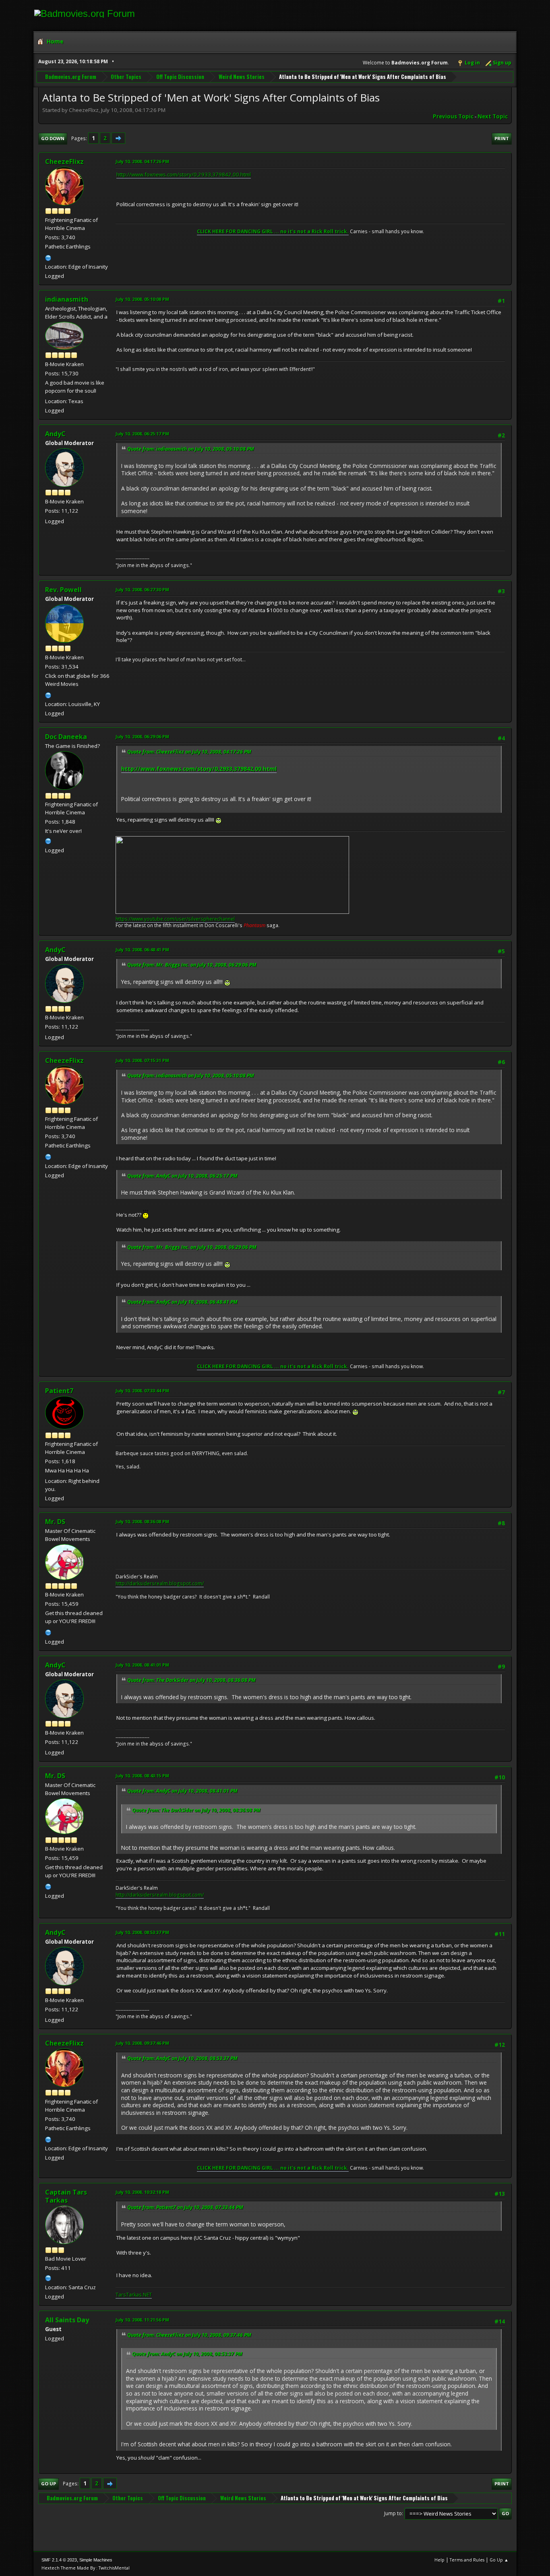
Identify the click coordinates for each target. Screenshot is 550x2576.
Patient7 (59, 1391)
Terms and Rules (467, 2560)
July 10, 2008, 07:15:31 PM (142, 1060)
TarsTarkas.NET (134, 2295)
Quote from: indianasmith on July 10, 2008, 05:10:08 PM (191, 449)
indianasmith (67, 299)
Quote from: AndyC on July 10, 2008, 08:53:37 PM (182, 2058)
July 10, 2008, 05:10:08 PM (142, 299)
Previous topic (453, 116)
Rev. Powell (63, 590)
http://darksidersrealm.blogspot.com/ (160, 1583)
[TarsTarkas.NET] (48, 2277)
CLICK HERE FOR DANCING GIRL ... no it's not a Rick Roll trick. (273, 231)
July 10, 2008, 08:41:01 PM (142, 1665)
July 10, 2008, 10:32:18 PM (142, 2192)
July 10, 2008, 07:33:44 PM (142, 1391)
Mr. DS (55, 1522)
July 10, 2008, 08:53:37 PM (142, 1932)
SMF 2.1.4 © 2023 (59, 2560)
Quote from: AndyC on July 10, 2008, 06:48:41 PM (182, 1302)
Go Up (49, 2484)
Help (439, 2560)
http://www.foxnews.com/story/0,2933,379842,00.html (184, 174)
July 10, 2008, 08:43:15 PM (142, 1776)
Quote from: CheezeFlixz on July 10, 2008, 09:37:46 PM (189, 2335)
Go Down (53, 138)
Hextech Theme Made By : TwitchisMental (86, 2568)
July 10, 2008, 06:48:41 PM (142, 949)
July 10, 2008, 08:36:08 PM (142, 1521)
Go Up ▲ (499, 2560)
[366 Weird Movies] (48, 694)
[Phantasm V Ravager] (48, 840)
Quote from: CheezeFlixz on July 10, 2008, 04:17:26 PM (189, 752)
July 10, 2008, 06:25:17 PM (142, 434)
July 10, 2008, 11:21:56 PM (142, 2320)
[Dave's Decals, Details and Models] (48, 257)
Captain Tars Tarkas (66, 2196)
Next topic (493, 116)
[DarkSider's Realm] (48, 1632)
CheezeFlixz (64, 162)
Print (502, 138)
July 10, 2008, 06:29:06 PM (142, 736)
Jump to (393, 2513)
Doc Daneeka (66, 737)
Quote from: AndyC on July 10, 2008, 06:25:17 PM (182, 1176)
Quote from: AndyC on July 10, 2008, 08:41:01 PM (182, 1791)
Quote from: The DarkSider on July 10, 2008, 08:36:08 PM (191, 1680)
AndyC (55, 434)
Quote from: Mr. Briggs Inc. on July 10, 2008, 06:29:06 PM (192, 965)
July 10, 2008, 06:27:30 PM (142, 589)
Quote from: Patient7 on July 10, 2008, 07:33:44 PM (185, 2207)
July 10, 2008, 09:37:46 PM (142, 2043)
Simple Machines (96, 2560)
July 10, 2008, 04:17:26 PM (142, 161)
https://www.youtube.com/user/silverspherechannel (175, 919)
